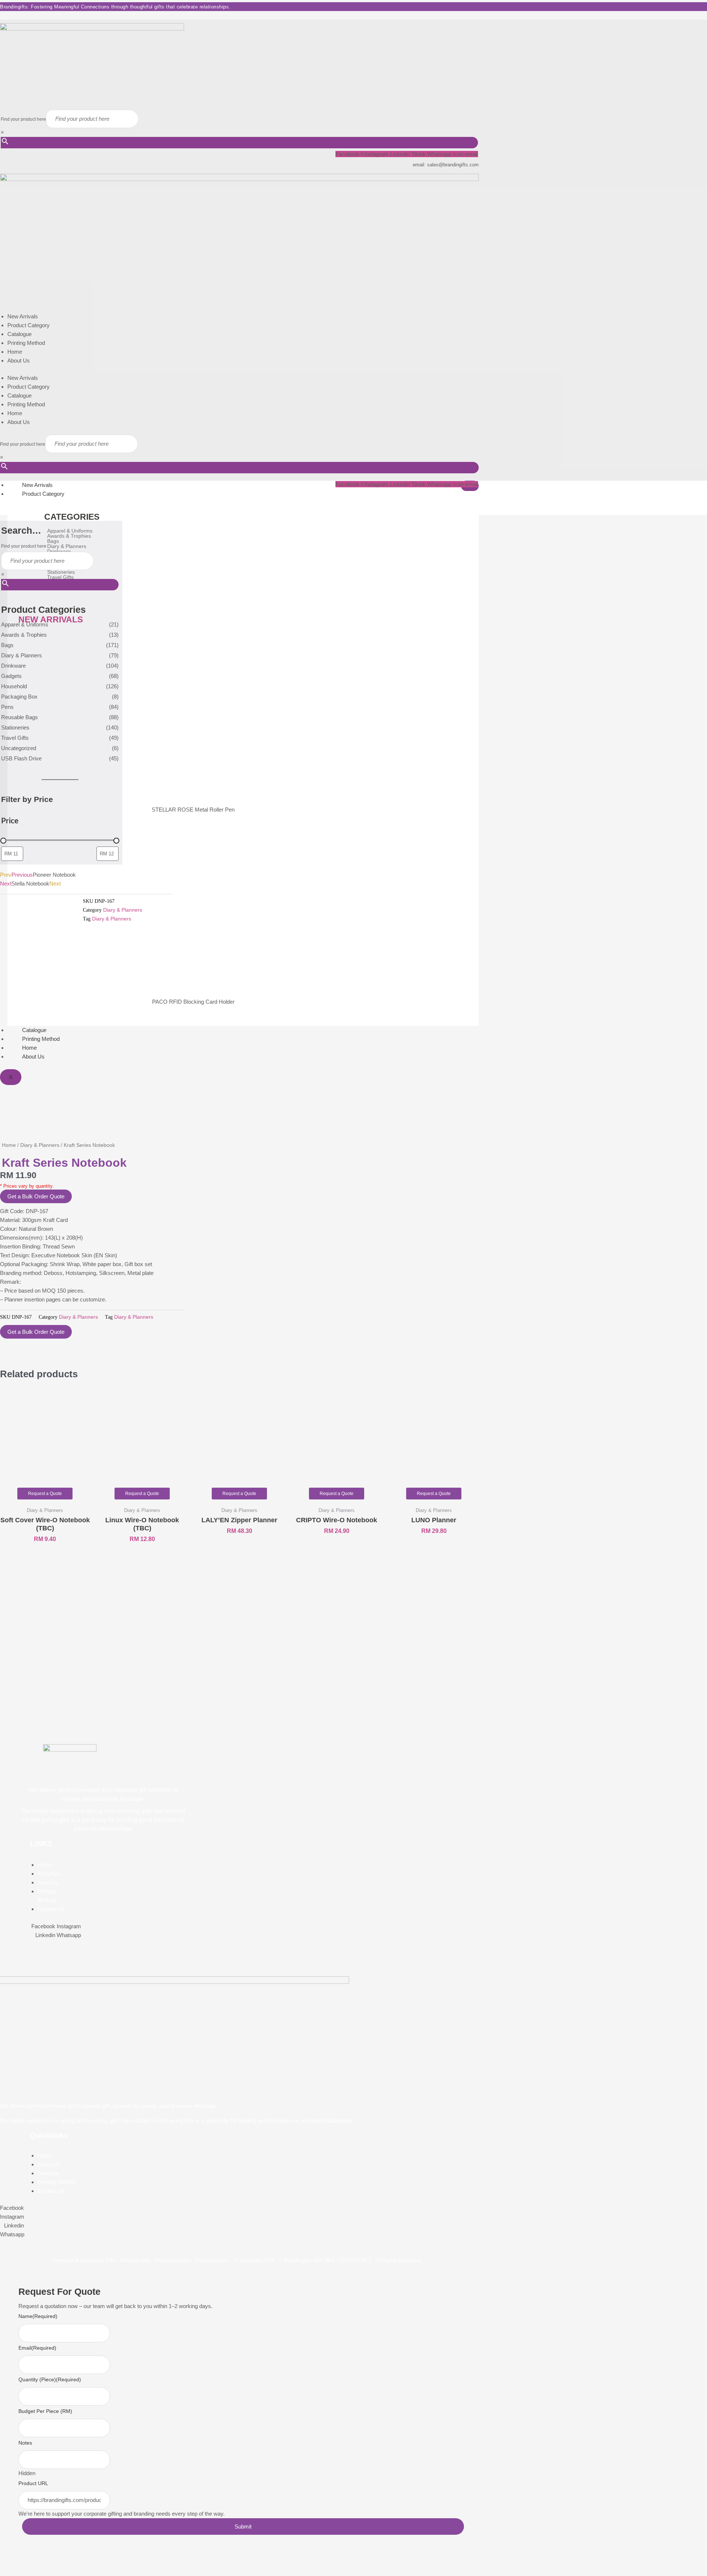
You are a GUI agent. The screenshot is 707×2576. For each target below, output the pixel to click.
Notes (25, 2443)
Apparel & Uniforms (25, 624)
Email (37, 2348)
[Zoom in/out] (9, 2559)
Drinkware (13, 666)
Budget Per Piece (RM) (45, 2411)
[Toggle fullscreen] (28, 2559)
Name (38, 2316)
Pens (7, 707)
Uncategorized (19, 748)
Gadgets (11, 676)
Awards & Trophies (24, 635)
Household (14, 686)
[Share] (47, 2559)
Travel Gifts (15, 738)
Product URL (33, 2483)
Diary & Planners (22, 655)
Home (15, 352)
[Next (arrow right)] (28, 2571)
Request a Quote (45, 1494)
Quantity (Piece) (50, 2379)
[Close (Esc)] (66, 2559)
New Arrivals (23, 316)
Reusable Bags (20, 717)
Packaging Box (19, 697)
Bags (7, 645)
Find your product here (23, 119)
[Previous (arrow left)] (9, 2571)
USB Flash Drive (21, 758)
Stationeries (15, 727)
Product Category (29, 325)
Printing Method (26, 343)
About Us (19, 361)
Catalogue (20, 334)
